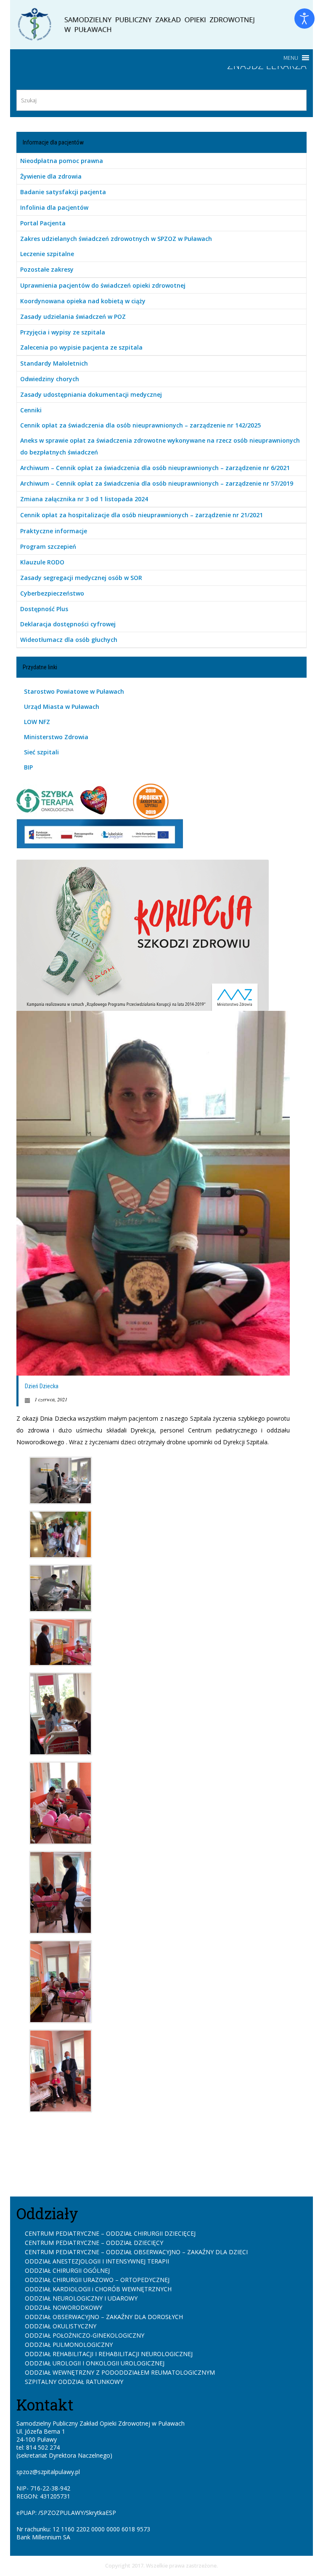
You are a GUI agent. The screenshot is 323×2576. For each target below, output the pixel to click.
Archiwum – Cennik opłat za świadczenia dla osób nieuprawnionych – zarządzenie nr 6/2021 (155, 468)
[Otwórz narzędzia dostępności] (304, 19)
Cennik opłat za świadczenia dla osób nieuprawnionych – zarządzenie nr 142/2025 (140, 425)
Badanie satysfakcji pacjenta (63, 192)
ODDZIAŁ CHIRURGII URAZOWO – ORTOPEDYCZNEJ (97, 2280)
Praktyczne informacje (54, 531)
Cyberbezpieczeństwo (52, 593)
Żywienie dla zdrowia (51, 176)
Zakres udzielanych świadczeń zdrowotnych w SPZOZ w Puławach (116, 239)
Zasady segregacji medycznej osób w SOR (81, 578)
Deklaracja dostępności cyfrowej (68, 624)
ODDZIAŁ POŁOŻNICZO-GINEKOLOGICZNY (85, 2335)
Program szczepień (48, 546)
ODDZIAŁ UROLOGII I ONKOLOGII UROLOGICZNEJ (95, 2363)
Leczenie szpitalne (47, 254)
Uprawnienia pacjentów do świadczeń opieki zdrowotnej (103, 285)
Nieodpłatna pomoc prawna (62, 161)
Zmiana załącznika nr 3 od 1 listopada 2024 (84, 499)
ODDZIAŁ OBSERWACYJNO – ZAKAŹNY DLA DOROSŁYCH (104, 2317)
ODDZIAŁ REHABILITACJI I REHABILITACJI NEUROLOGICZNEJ (109, 2354)
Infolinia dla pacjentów (54, 207)
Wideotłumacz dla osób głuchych (69, 640)
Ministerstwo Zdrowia (56, 737)
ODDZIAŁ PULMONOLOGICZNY (69, 2345)
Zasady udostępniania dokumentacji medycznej (91, 394)
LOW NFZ (37, 722)
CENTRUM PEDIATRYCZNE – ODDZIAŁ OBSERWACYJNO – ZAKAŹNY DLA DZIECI (136, 2252)
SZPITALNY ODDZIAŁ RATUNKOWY (74, 2382)
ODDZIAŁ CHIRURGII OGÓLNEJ (67, 2270)
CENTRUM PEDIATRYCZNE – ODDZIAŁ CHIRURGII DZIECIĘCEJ (110, 2233)
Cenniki (31, 410)
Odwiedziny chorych (50, 379)
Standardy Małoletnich (54, 363)
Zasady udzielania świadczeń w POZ (73, 317)
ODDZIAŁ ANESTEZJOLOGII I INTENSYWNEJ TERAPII (97, 2261)
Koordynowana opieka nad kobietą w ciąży (83, 301)
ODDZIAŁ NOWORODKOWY (64, 2307)
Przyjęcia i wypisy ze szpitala (63, 332)
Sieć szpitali (41, 752)
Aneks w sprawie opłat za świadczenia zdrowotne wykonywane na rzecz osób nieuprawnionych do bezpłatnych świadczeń (160, 446)
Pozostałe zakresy (47, 269)
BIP (28, 767)
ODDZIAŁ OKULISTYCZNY (61, 2326)
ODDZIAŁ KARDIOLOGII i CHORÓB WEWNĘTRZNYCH (98, 2289)
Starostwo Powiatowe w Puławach (74, 691)
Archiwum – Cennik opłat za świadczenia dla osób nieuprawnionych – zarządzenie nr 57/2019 (157, 483)
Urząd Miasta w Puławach (62, 707)
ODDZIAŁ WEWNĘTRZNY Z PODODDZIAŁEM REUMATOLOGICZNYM (120, 2372)
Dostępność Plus (44, 609)
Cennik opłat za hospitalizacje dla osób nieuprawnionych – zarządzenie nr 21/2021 (142, 515)
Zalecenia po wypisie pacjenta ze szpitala (81, 347)
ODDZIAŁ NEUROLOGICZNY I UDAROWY (81, 2298)
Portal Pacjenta (43, 223)
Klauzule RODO (42, 562)
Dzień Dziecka (42, 1386)
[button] (291, 58)
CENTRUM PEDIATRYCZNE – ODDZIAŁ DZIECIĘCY (94, 2243)
